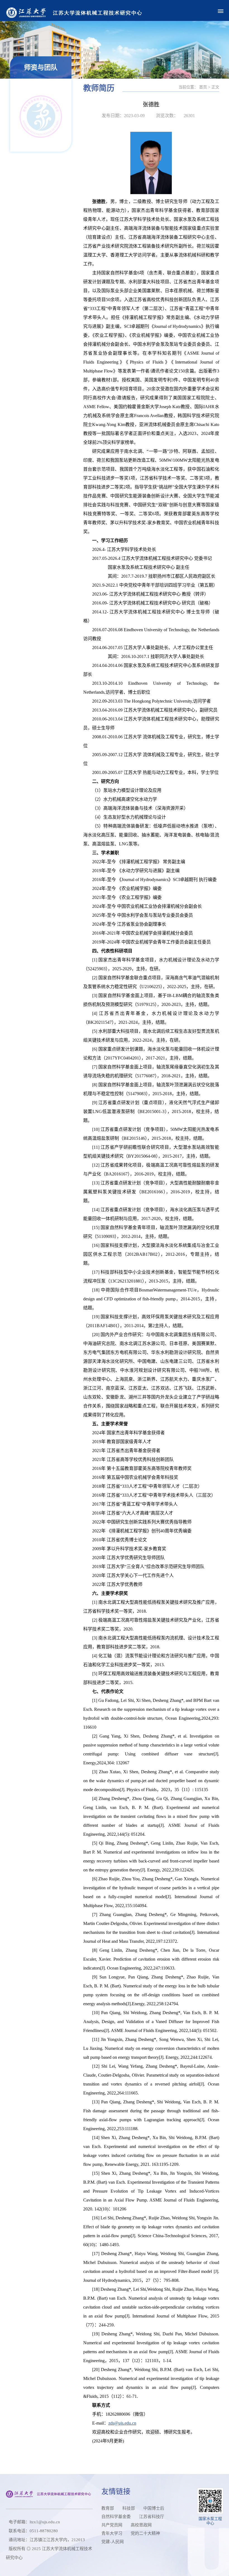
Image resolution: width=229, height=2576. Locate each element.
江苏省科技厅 (152, 2517)
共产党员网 (112, 2525)
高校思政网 (141, 2525)
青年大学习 (112, 2533)
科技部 (129, 2508)
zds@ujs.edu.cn (122, 2423)
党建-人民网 (113, 2542)
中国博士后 (154, 2508)
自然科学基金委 (116, 2517)
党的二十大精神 (145, 2533)
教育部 (108, 2508)
